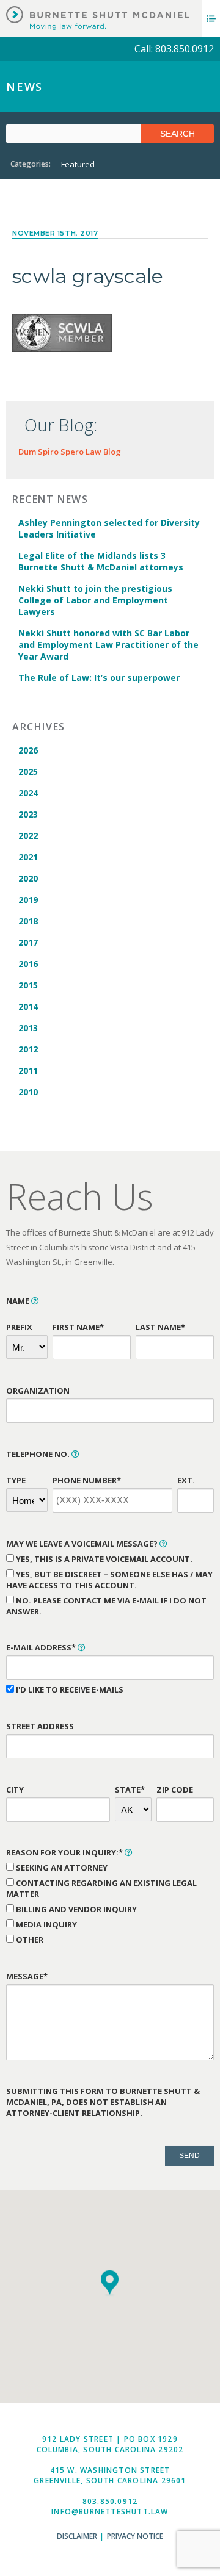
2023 (28, 814)
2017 (28, 942)
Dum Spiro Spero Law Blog (70, 452)
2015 (28, 985)
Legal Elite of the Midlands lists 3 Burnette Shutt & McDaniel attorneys (101, 561)
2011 (28, 1070)
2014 (28, 1006)
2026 (28, 750)
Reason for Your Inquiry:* (65, 1852)
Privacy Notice (135, 2536)
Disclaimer (77, 2536)
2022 (28, 836)
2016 (28, 964)
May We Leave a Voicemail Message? (83, 1544)
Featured (78, 164)
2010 (28, 1092)
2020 (28, 878)
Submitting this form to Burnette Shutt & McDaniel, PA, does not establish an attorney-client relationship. (103, 2102)
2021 (28, 857)
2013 (28, 1028)
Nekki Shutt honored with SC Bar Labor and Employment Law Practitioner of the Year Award (108, 645)
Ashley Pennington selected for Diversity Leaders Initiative (109, 528)
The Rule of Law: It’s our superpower (99, 678)
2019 (28, 900)
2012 (28, 1049)
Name (19, 1301)
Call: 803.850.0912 (174, 49)
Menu (211, 18)
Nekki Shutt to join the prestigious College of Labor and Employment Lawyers (95, 600)
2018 (28, 921)
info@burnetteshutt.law (110, 2512)
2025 (28, 772)
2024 (28, 793)
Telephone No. (39, 1454)
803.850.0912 (110, 2501)
